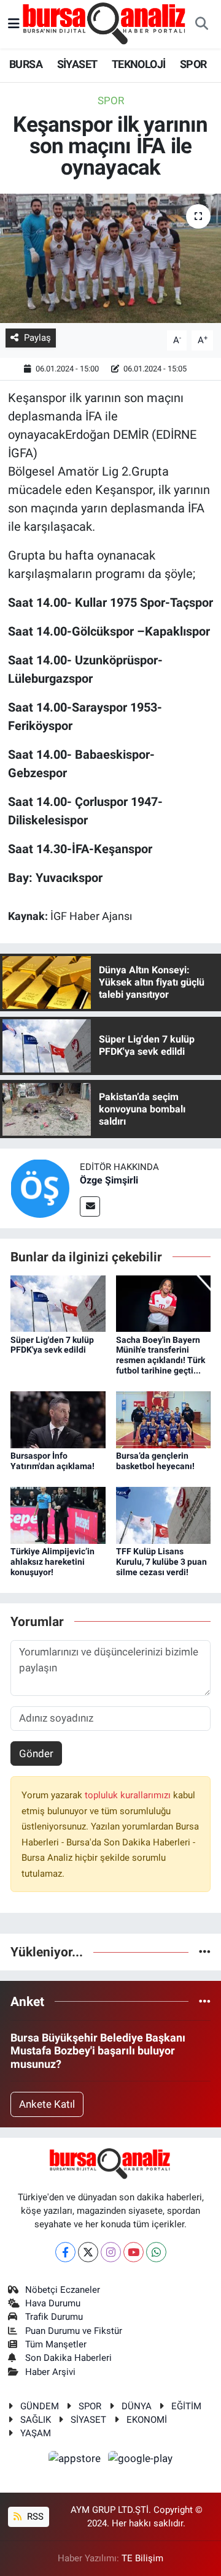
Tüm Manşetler (56, 2344)
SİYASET (77, 64)
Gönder (36, 1753)
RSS (34, 2517)
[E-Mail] (90, 1206)
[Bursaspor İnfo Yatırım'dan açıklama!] (58, 1419)
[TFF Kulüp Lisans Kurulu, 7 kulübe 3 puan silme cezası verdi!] (164, 1514)
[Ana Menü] (14, 24)
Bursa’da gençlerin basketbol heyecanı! (155, 1461)
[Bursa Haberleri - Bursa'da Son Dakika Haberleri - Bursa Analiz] (105, 23)
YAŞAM (36, 2433)
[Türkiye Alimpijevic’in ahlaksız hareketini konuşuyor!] (58, 1514)
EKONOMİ (147, 2420)
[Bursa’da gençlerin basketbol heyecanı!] (164, 1419)
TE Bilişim (142, 2558)
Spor (111, 101)
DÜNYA (137, 2406)
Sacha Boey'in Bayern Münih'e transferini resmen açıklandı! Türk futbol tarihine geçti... (161, 1355)
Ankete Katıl (47, 2104)
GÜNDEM (40, 2406)
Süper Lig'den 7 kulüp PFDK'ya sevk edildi (52, 1345)
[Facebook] (65, 2252)
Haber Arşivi (50, 2372)
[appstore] (76, 2460)
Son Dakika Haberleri (68, 2358)
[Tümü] (205, 1951)
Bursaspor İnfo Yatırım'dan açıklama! (52, 1461)
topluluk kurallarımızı (129, 1795)
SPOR (193, 64)
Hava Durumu (53, 2303)
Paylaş (37, 338)
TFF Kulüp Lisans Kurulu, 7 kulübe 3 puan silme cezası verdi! (161, 1562)
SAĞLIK (36, 2420)
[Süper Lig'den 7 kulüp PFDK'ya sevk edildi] (58, 1303)
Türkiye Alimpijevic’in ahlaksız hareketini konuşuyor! (52, 1562)
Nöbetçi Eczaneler (63, 2290)
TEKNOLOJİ (139, 64)
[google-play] (141, 2460)
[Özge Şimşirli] (40, 1188)
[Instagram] (111, 2252)
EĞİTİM (186, 2406)
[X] (88, 2252)
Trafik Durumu (54, 2317)
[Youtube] (134, 2252)
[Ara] (201, 25)
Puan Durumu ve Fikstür (74, 2331)
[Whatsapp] (156, 2252)
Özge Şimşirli (109, 1180)
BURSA (26, 64)
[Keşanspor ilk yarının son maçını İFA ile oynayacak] (110, 258)
